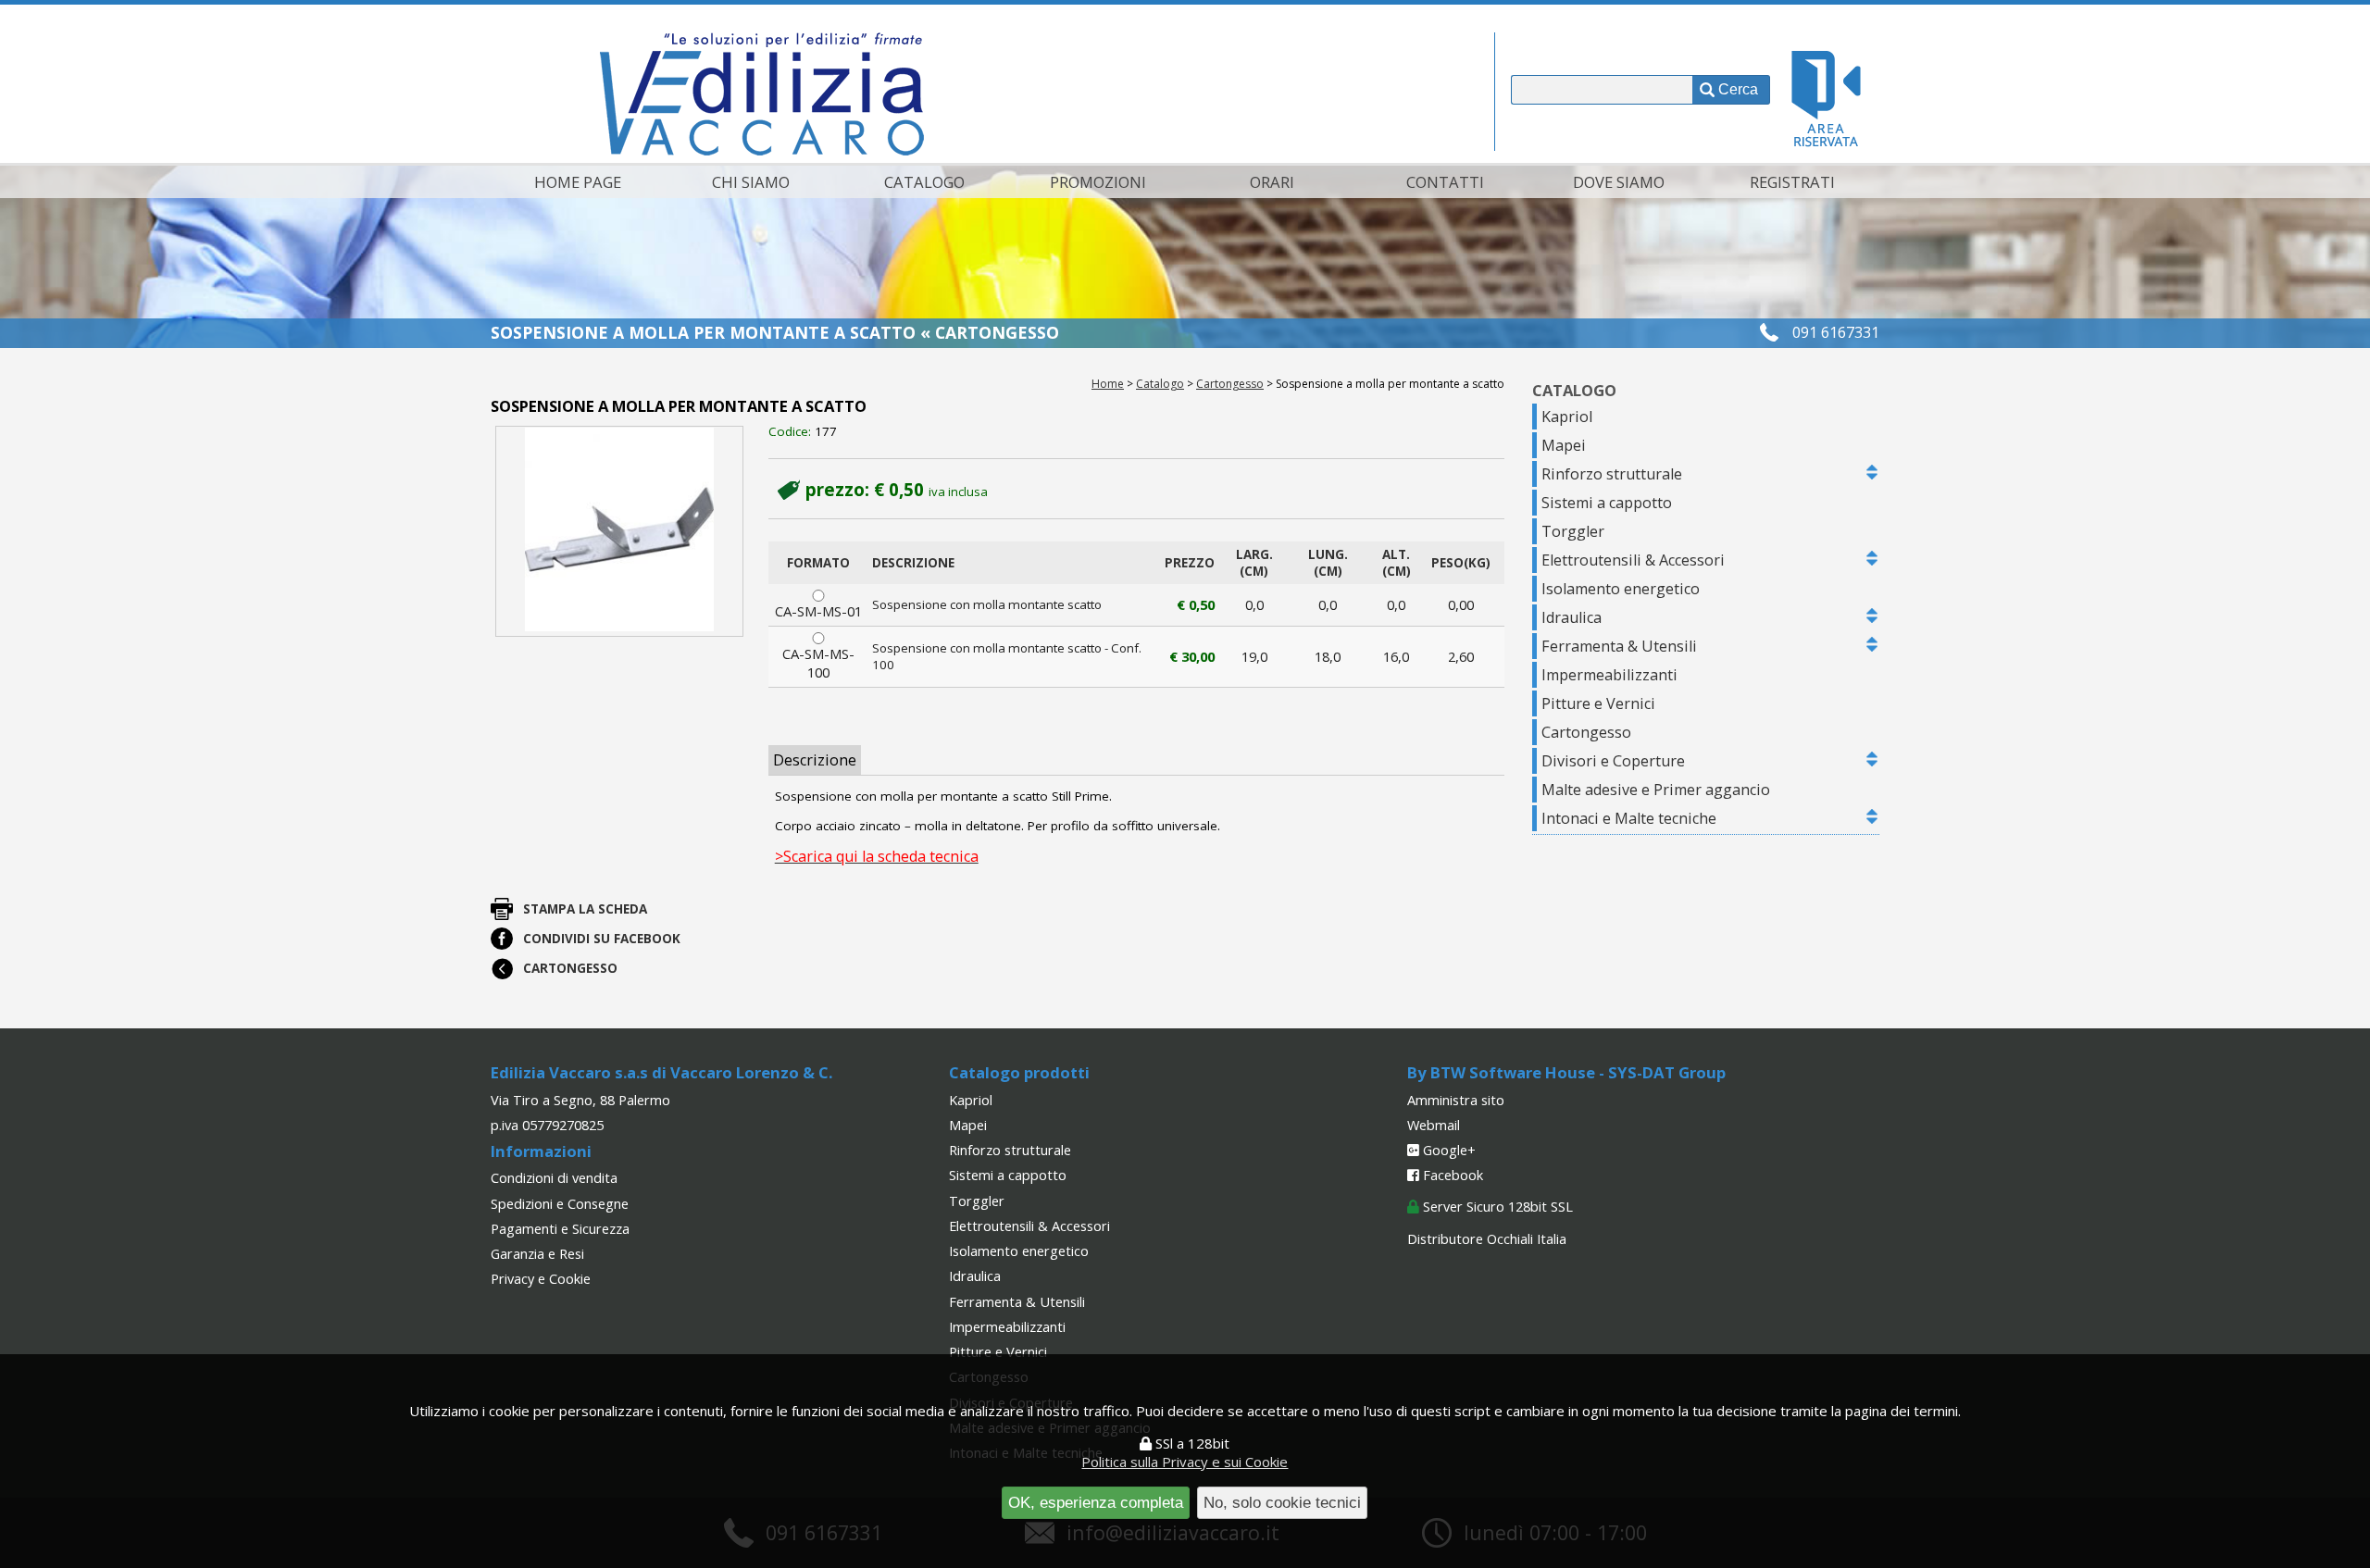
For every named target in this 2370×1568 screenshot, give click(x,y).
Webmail (1434, 1125)
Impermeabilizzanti (1609, 675)
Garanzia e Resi (537, 1253)
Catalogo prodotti (1019, 1072)
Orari (1272, 182)
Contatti (1445, 182)
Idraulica (1572, 617)
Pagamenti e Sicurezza (560, 1228)
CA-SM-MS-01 (818, 611)
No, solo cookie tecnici (1282, 1502)
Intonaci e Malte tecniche (1629, 818)
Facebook (1451, 1175)
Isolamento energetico (1621, 589)
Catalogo (924, 182)
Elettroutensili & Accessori (1633, 560)
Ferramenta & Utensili (1619, 646)
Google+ (1447, 1150)
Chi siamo (751, 182)
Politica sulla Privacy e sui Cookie (1185, 1462)
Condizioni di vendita (554, 1177)
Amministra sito (1456, 1100)
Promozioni (1098, 182)
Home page (578, 182)
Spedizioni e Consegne (560, 1203)
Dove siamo (1619, 182)
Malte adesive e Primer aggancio (1656, 790)
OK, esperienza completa (1096, 1502)
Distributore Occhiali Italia (1487, 1238)
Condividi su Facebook (602, 939)
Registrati (1792, 182)
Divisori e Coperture (1613, 761)
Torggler (1573, 531)
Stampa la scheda (585, 909)
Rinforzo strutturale (1612, 474)
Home (1108, 384)
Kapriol (1567, 417)
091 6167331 (1836, 332)
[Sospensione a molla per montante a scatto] (619, 531)
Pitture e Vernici (1598, 703)
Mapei (1564, 445)
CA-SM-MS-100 (818, 663)
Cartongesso (1230, 384)
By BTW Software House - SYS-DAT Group (1566, 1072)
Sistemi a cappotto (1607, 503)
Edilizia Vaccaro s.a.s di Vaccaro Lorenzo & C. (661, 1072)
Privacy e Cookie (541, 1278)
